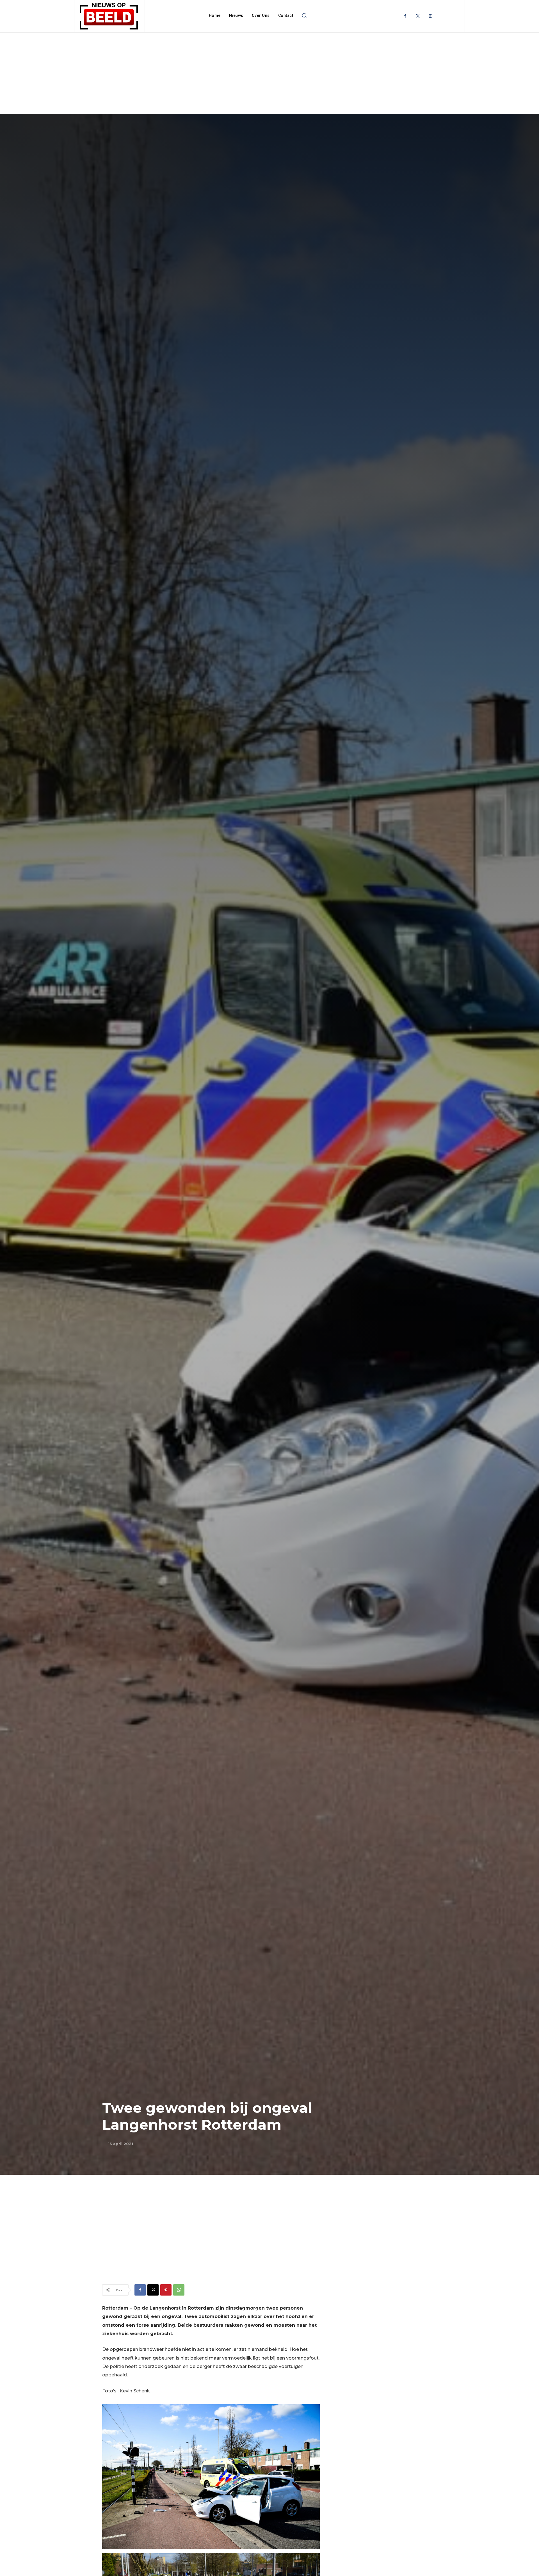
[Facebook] (405, 16)
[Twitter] (418, 16)
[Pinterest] (166, 2290)
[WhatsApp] (179, 2290)
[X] (153, 2290)
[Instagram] (430, 16)
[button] (304, 15)
